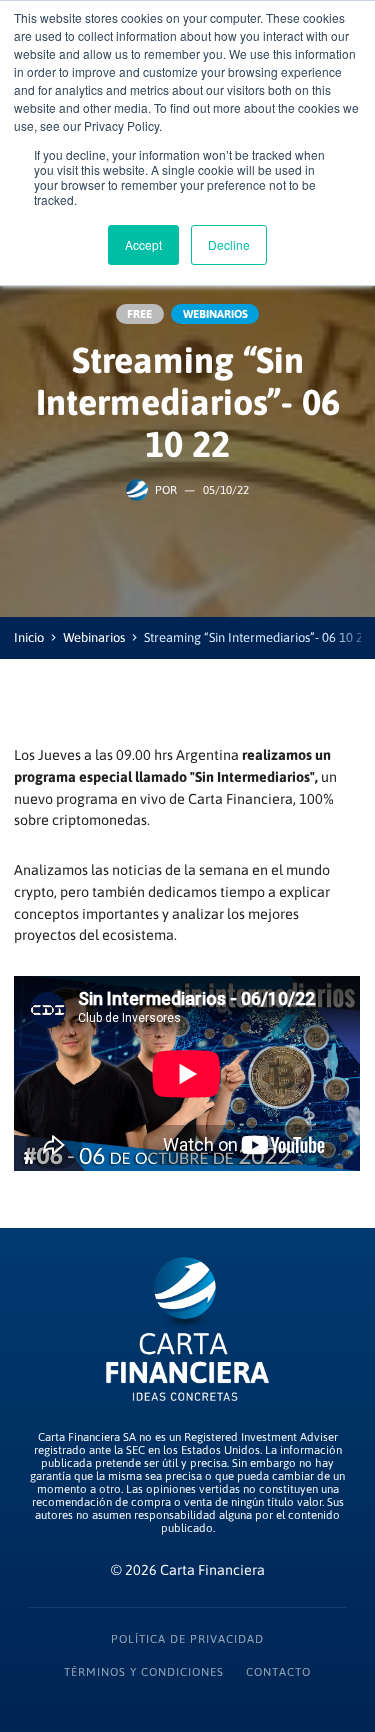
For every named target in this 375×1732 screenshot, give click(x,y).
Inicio (29, 637)
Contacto (278, 1671)
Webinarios (94, 637)
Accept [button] (143, 244)
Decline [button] (229, 244)
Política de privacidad (187, 1638)
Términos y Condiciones (144, 1671)
